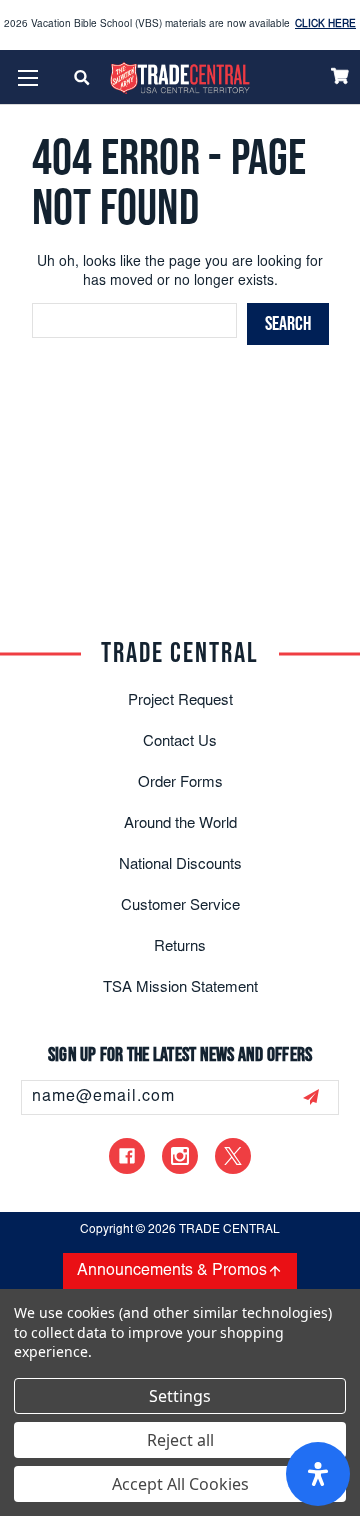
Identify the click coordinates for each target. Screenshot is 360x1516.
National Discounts (180, 865)
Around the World (180, 824)
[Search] (82, 77)
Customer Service (180, 906)
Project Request (180, 701)
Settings (180, 1396)
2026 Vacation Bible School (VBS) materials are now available (180, 25)
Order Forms (180, 783)
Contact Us (180, 742)
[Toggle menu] (27, 77)
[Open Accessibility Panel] (318, 1474)
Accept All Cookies (180, 1484)
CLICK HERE (325, 25)
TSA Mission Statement (180, 988)
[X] (233, 1156)
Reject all (180, 1440)
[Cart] (340, 76)
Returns (180, 947)
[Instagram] (180, 1156)
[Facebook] (127, 1156)
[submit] (311, 1097)
